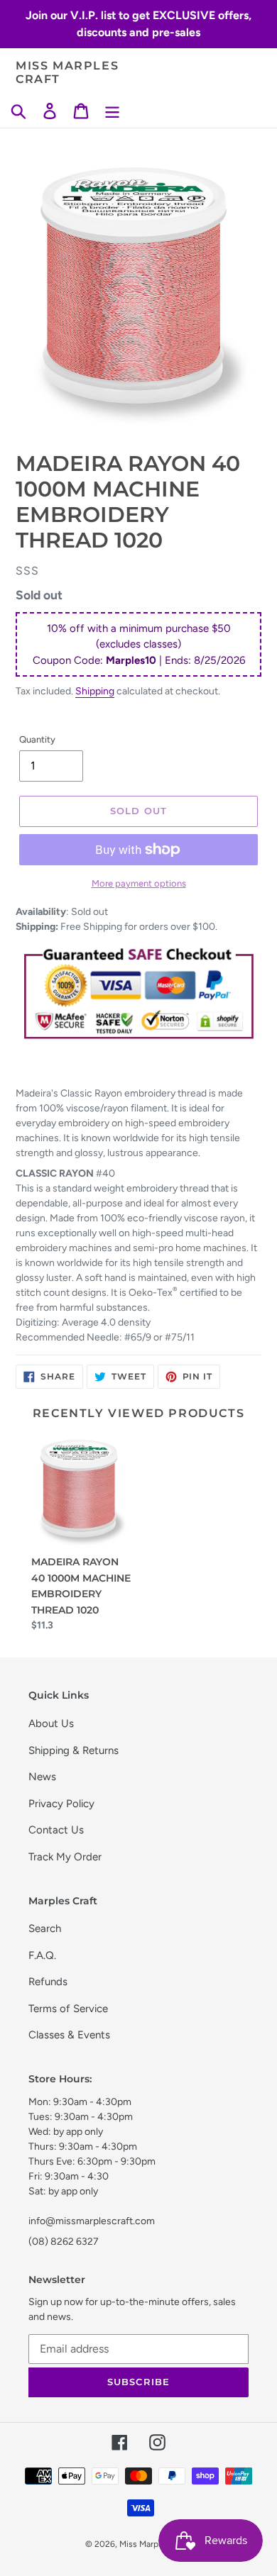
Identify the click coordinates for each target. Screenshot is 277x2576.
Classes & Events (69, 2035)
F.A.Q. (42, 1955)
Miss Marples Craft (67, 72)
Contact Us (56, 1830)
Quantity (37, 739)
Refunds (48, 1982)
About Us (51, 1723)
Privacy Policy (61, 1804)
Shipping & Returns (74, 1750)
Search (45, 1928)
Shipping (95, 691)
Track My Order (65, 1857)
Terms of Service (68, 2009)
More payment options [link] (139, 883)
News (42, 1777)
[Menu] (112, 111)
